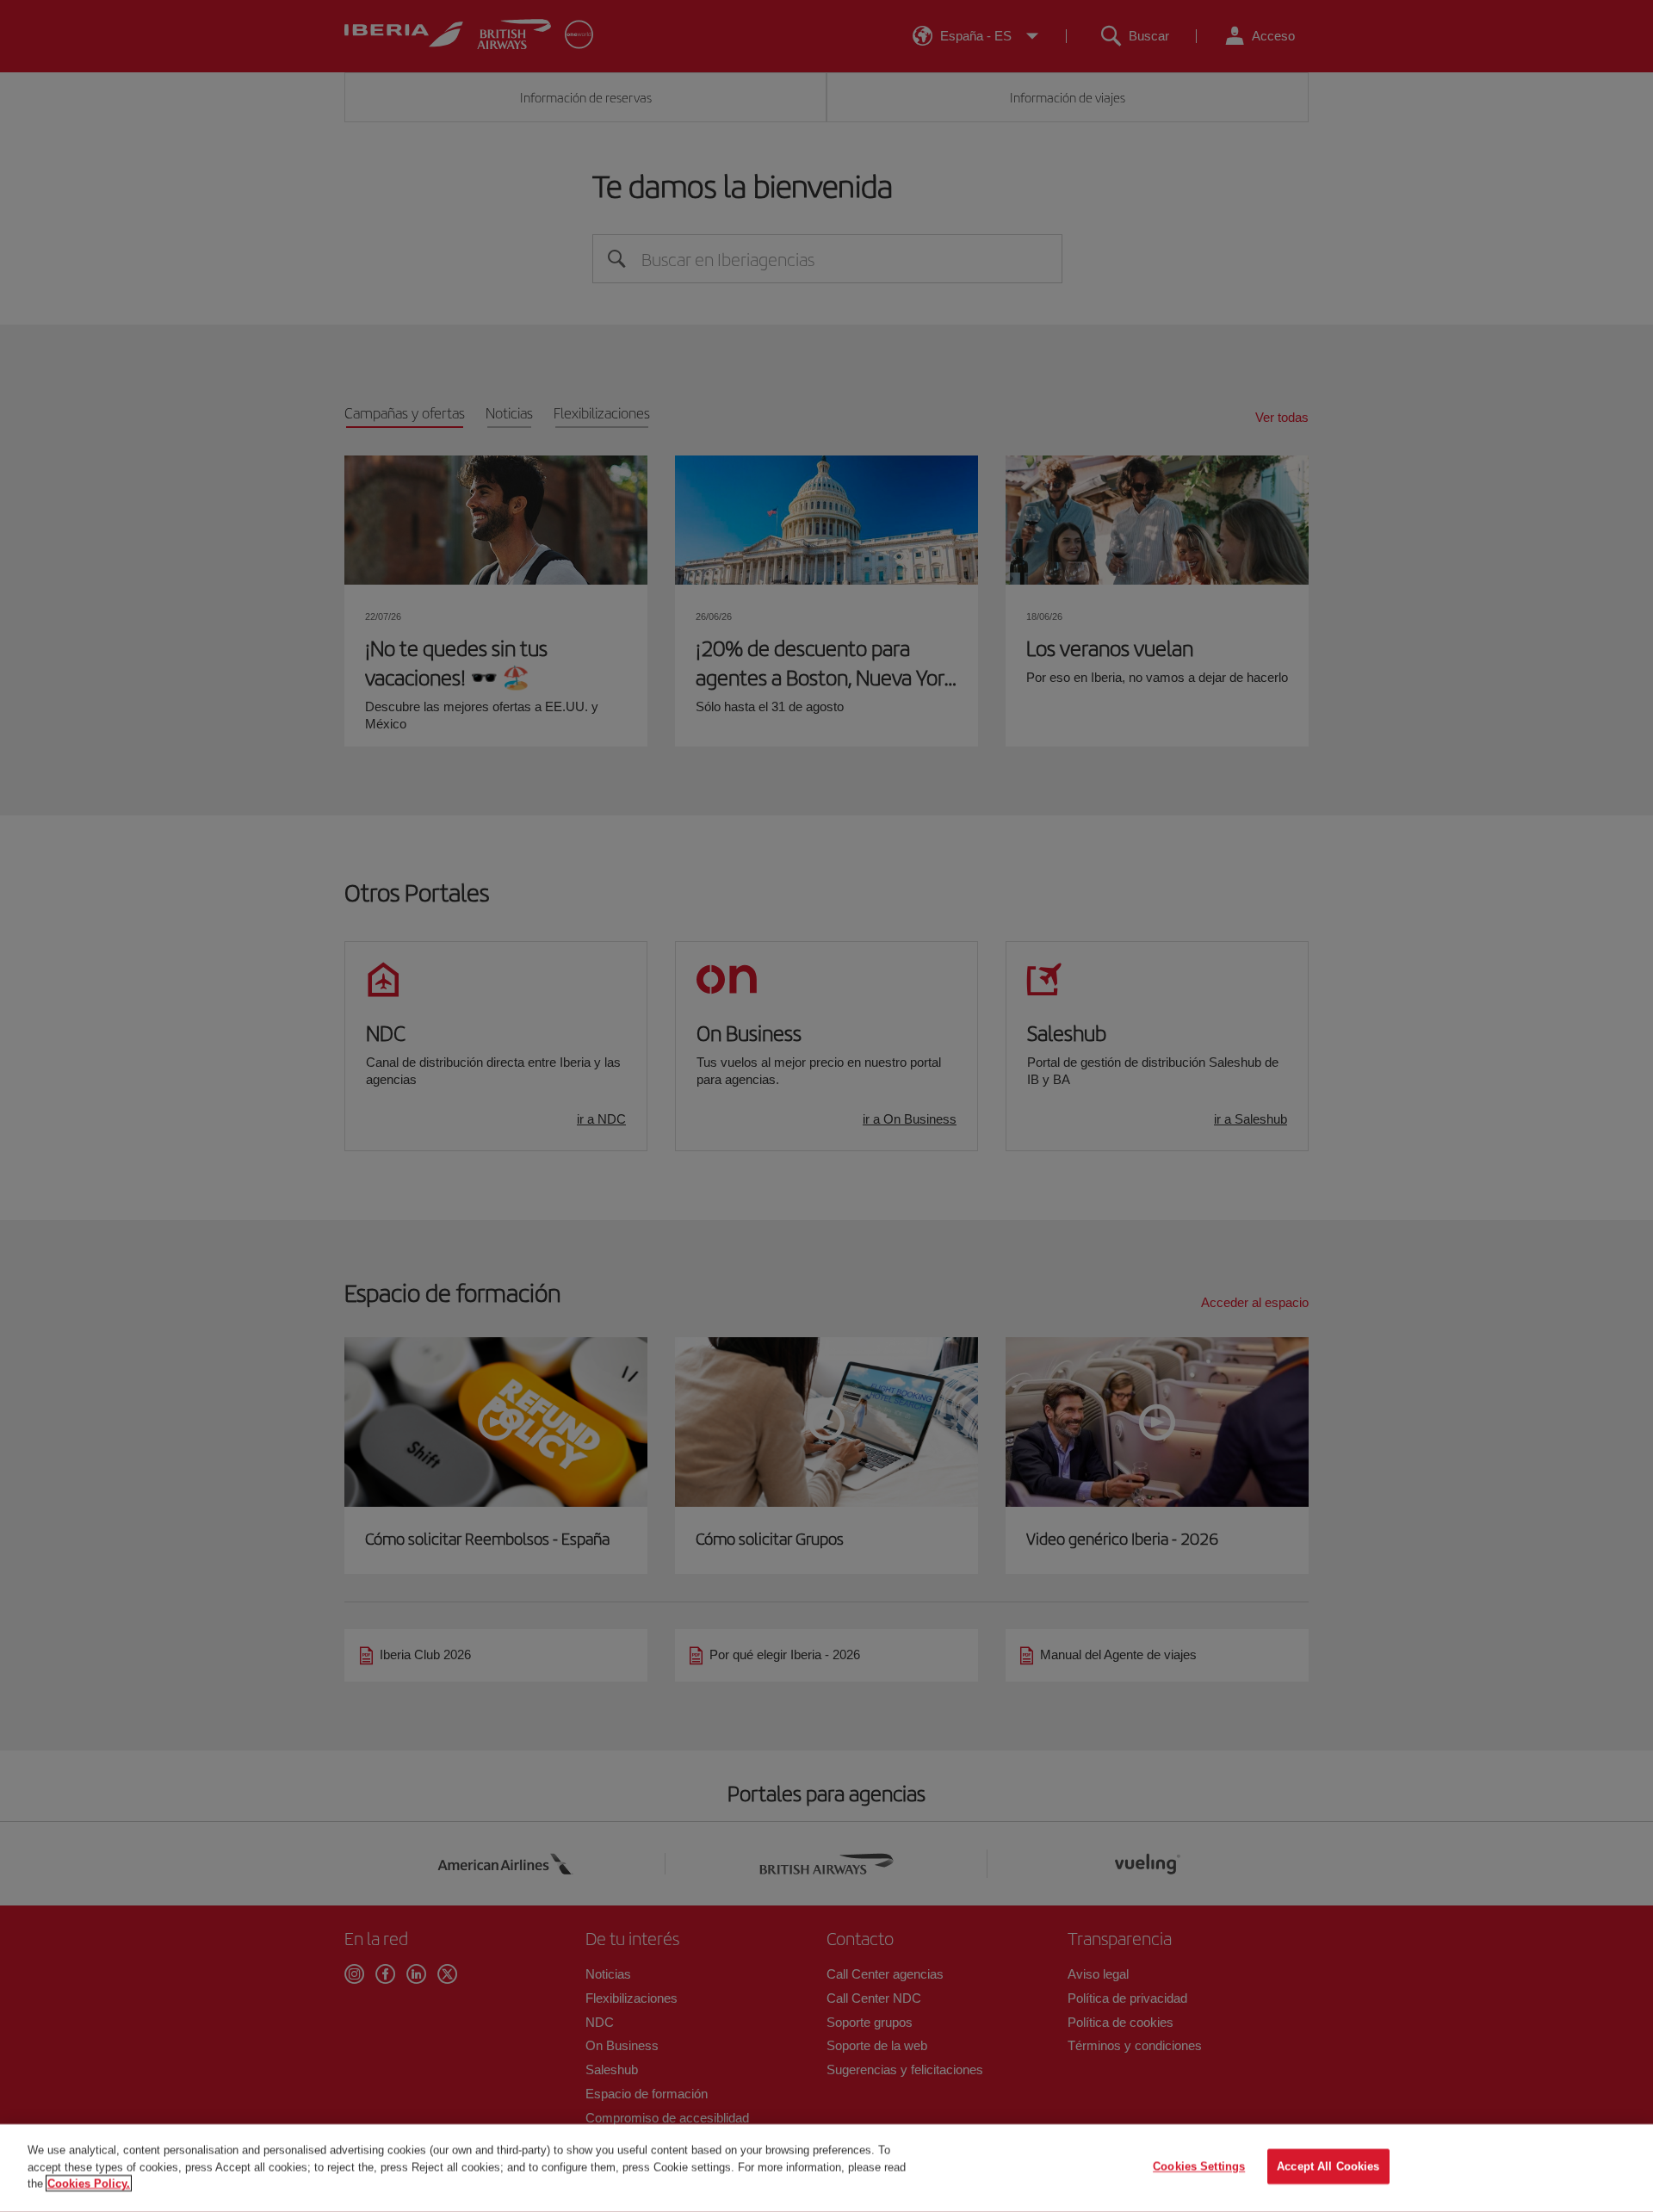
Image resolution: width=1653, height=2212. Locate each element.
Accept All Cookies (1328, 2167)
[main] (826, 2168)
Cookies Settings (1199, 2167)
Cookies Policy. (89, 2183)
